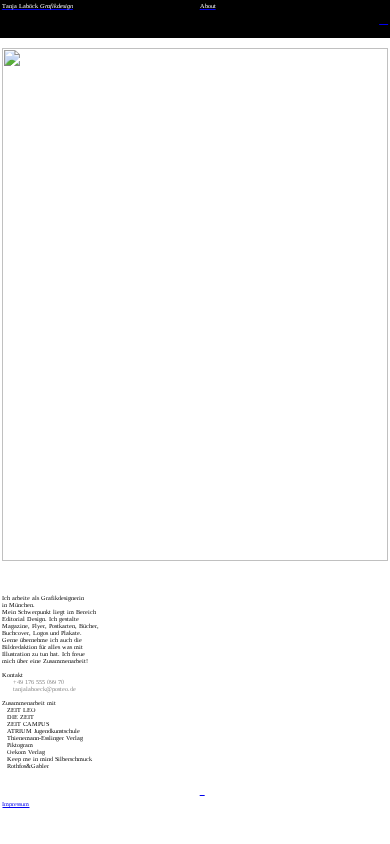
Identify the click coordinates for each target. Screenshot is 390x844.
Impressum (15, 803)
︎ (202, 791)
